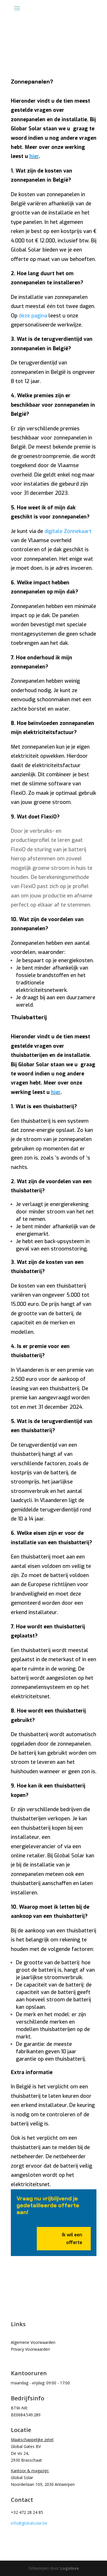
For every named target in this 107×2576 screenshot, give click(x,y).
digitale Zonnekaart (68, 531)
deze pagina (33, 316)
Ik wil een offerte (72, 2239)
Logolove (70, 2568)
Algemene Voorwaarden (33, 2342)
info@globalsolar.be (29, 2523)
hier (34, 156)
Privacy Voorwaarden (30, 2349)
